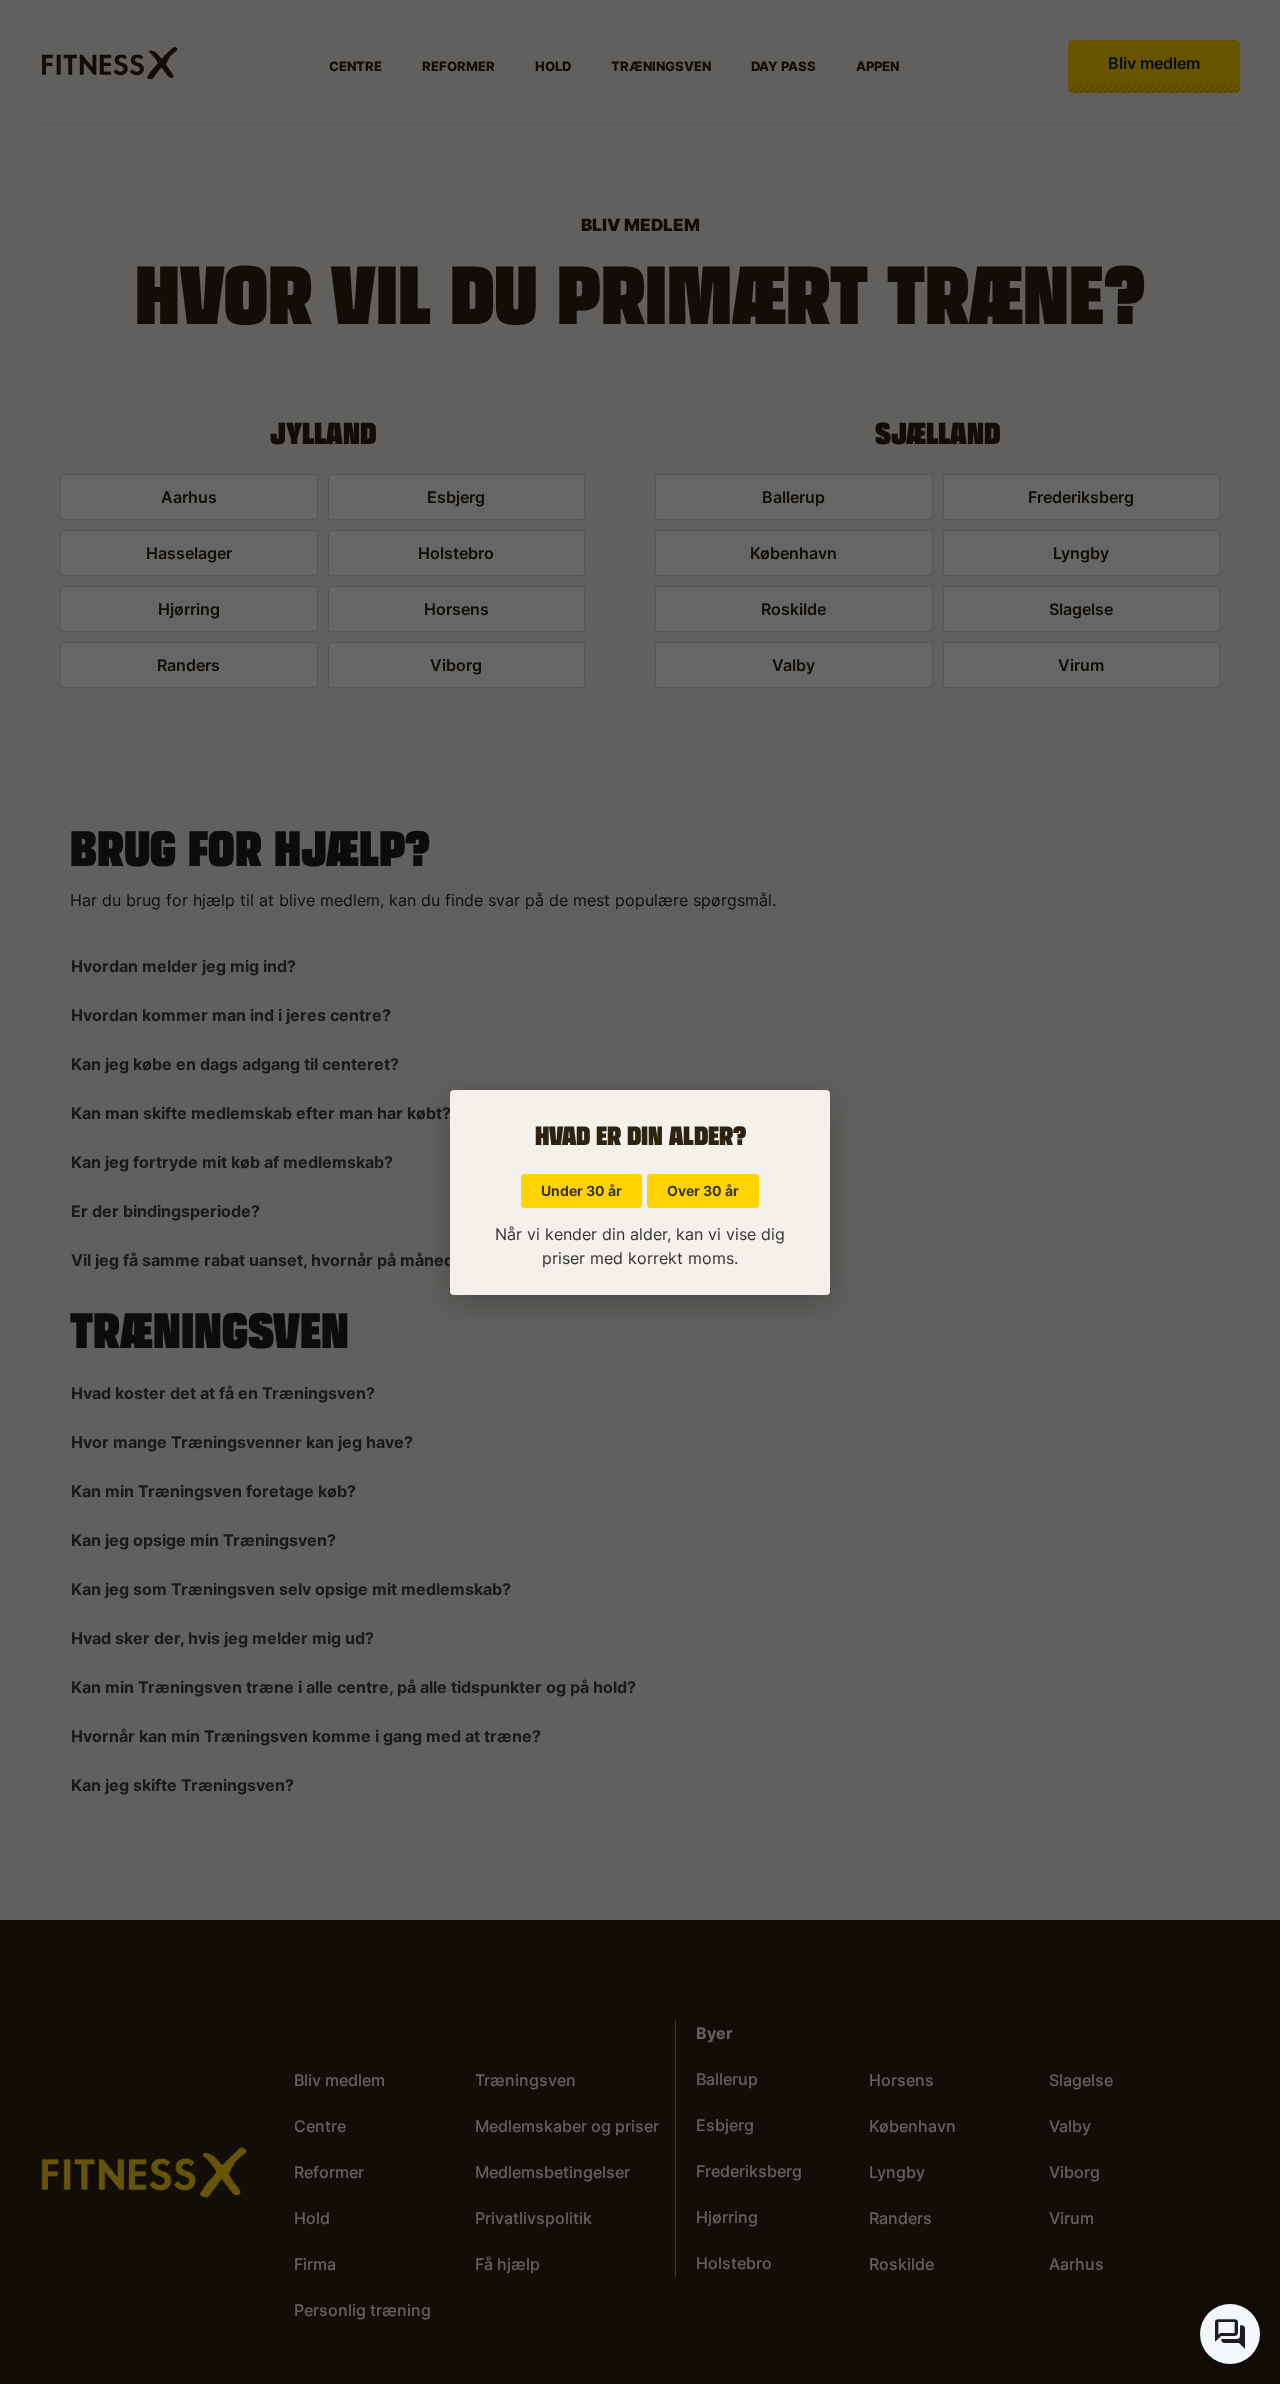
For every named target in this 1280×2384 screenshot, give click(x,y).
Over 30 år (703, 1190)
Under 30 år (581, 1190)
